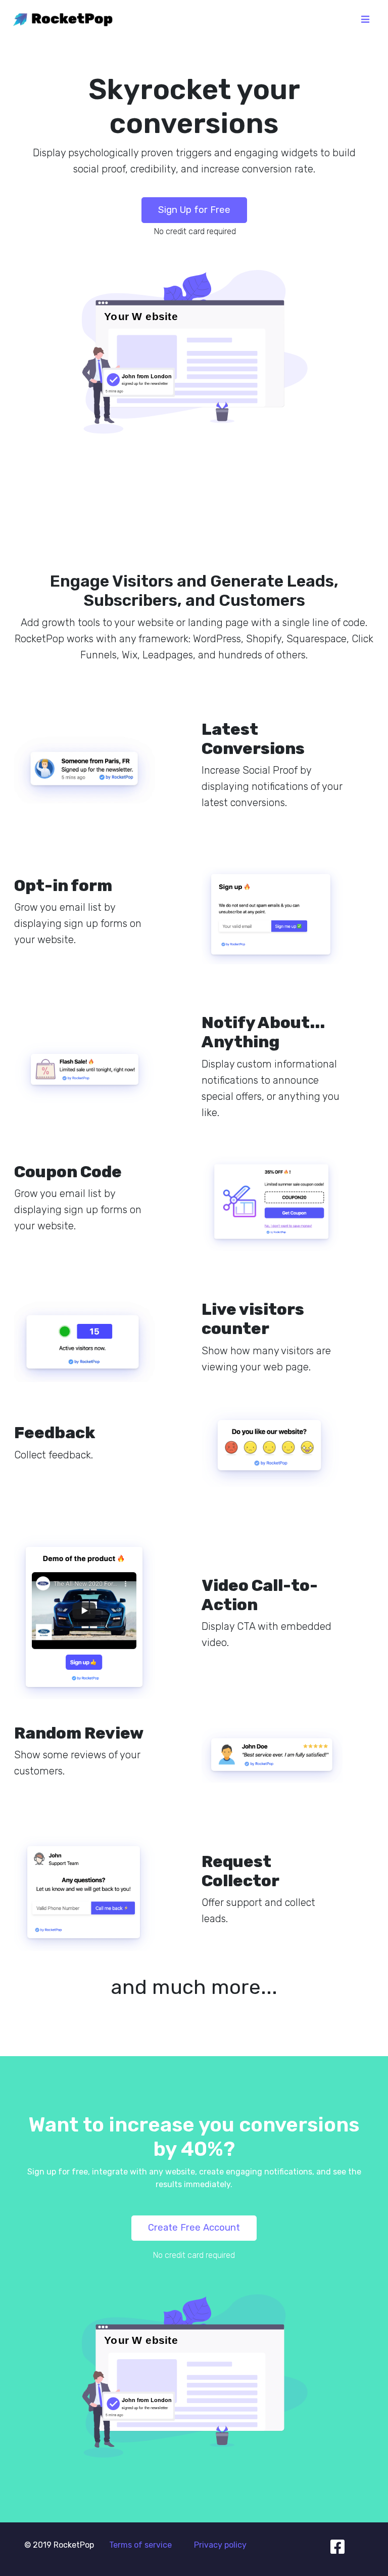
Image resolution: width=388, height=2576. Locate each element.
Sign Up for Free (194, 210)
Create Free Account (194, 2228)
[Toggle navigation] (365, 19)
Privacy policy (220, 2545)
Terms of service (140, 2545)
